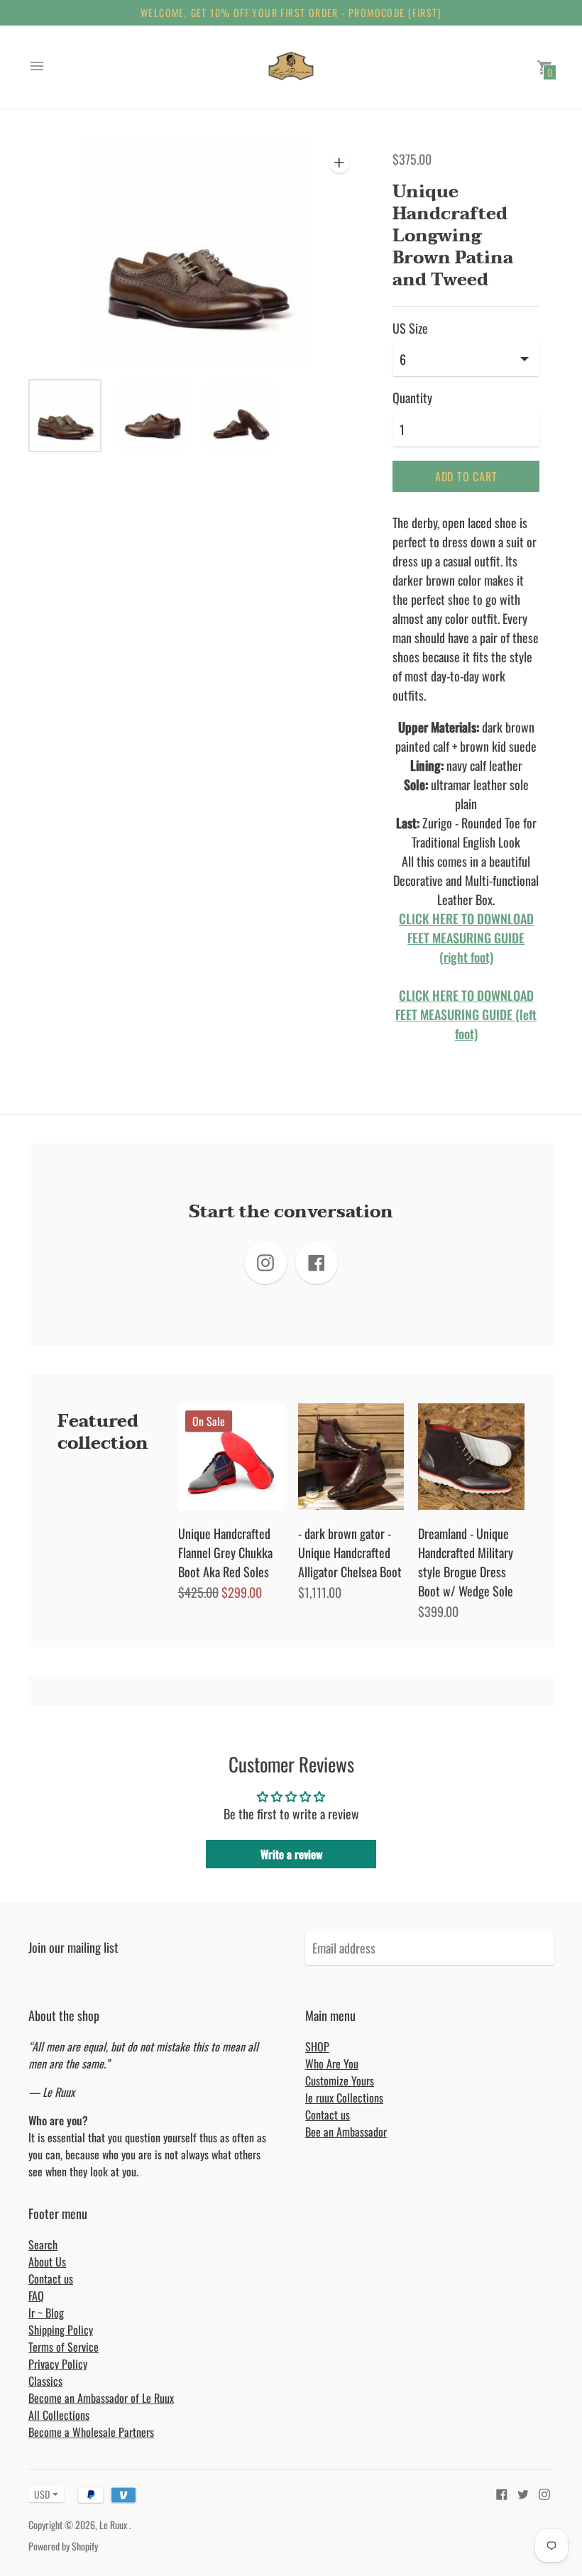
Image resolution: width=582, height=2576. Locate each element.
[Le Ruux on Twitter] (523, 2492)
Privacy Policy (58, 2364)
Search (43, 2245)
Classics (45, 2381)
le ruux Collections (344, 2098)
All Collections (59, 2415)
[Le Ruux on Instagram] (544, 2492)
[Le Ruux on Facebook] (502, 2492)
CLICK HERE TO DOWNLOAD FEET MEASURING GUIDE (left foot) (466, 1014)
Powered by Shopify (63, 2546)
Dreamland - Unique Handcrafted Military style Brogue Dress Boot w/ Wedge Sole (466, 1562)
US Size (410, 328)
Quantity (412, 398)
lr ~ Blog (46, 2313)
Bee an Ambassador (346, 2132)
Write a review (291, 1854)
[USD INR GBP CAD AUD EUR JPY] (39, 2494)
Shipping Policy (61, 2330)
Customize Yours (340, 2081)
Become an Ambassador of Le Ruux (101, 2398)
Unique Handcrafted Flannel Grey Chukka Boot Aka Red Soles (225, 1552)
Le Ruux (114, 2525)
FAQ (36, 2296)
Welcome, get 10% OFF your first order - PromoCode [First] (291, 12)
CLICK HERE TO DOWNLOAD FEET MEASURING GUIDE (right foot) (466, 938)
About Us (47, 2262)
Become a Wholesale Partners (91, 2432)
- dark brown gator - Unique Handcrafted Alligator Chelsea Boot (350, 1552)
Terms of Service (64, 2347)
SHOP (317, 2046)
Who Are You (332, 2063)
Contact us (328, 2115)
